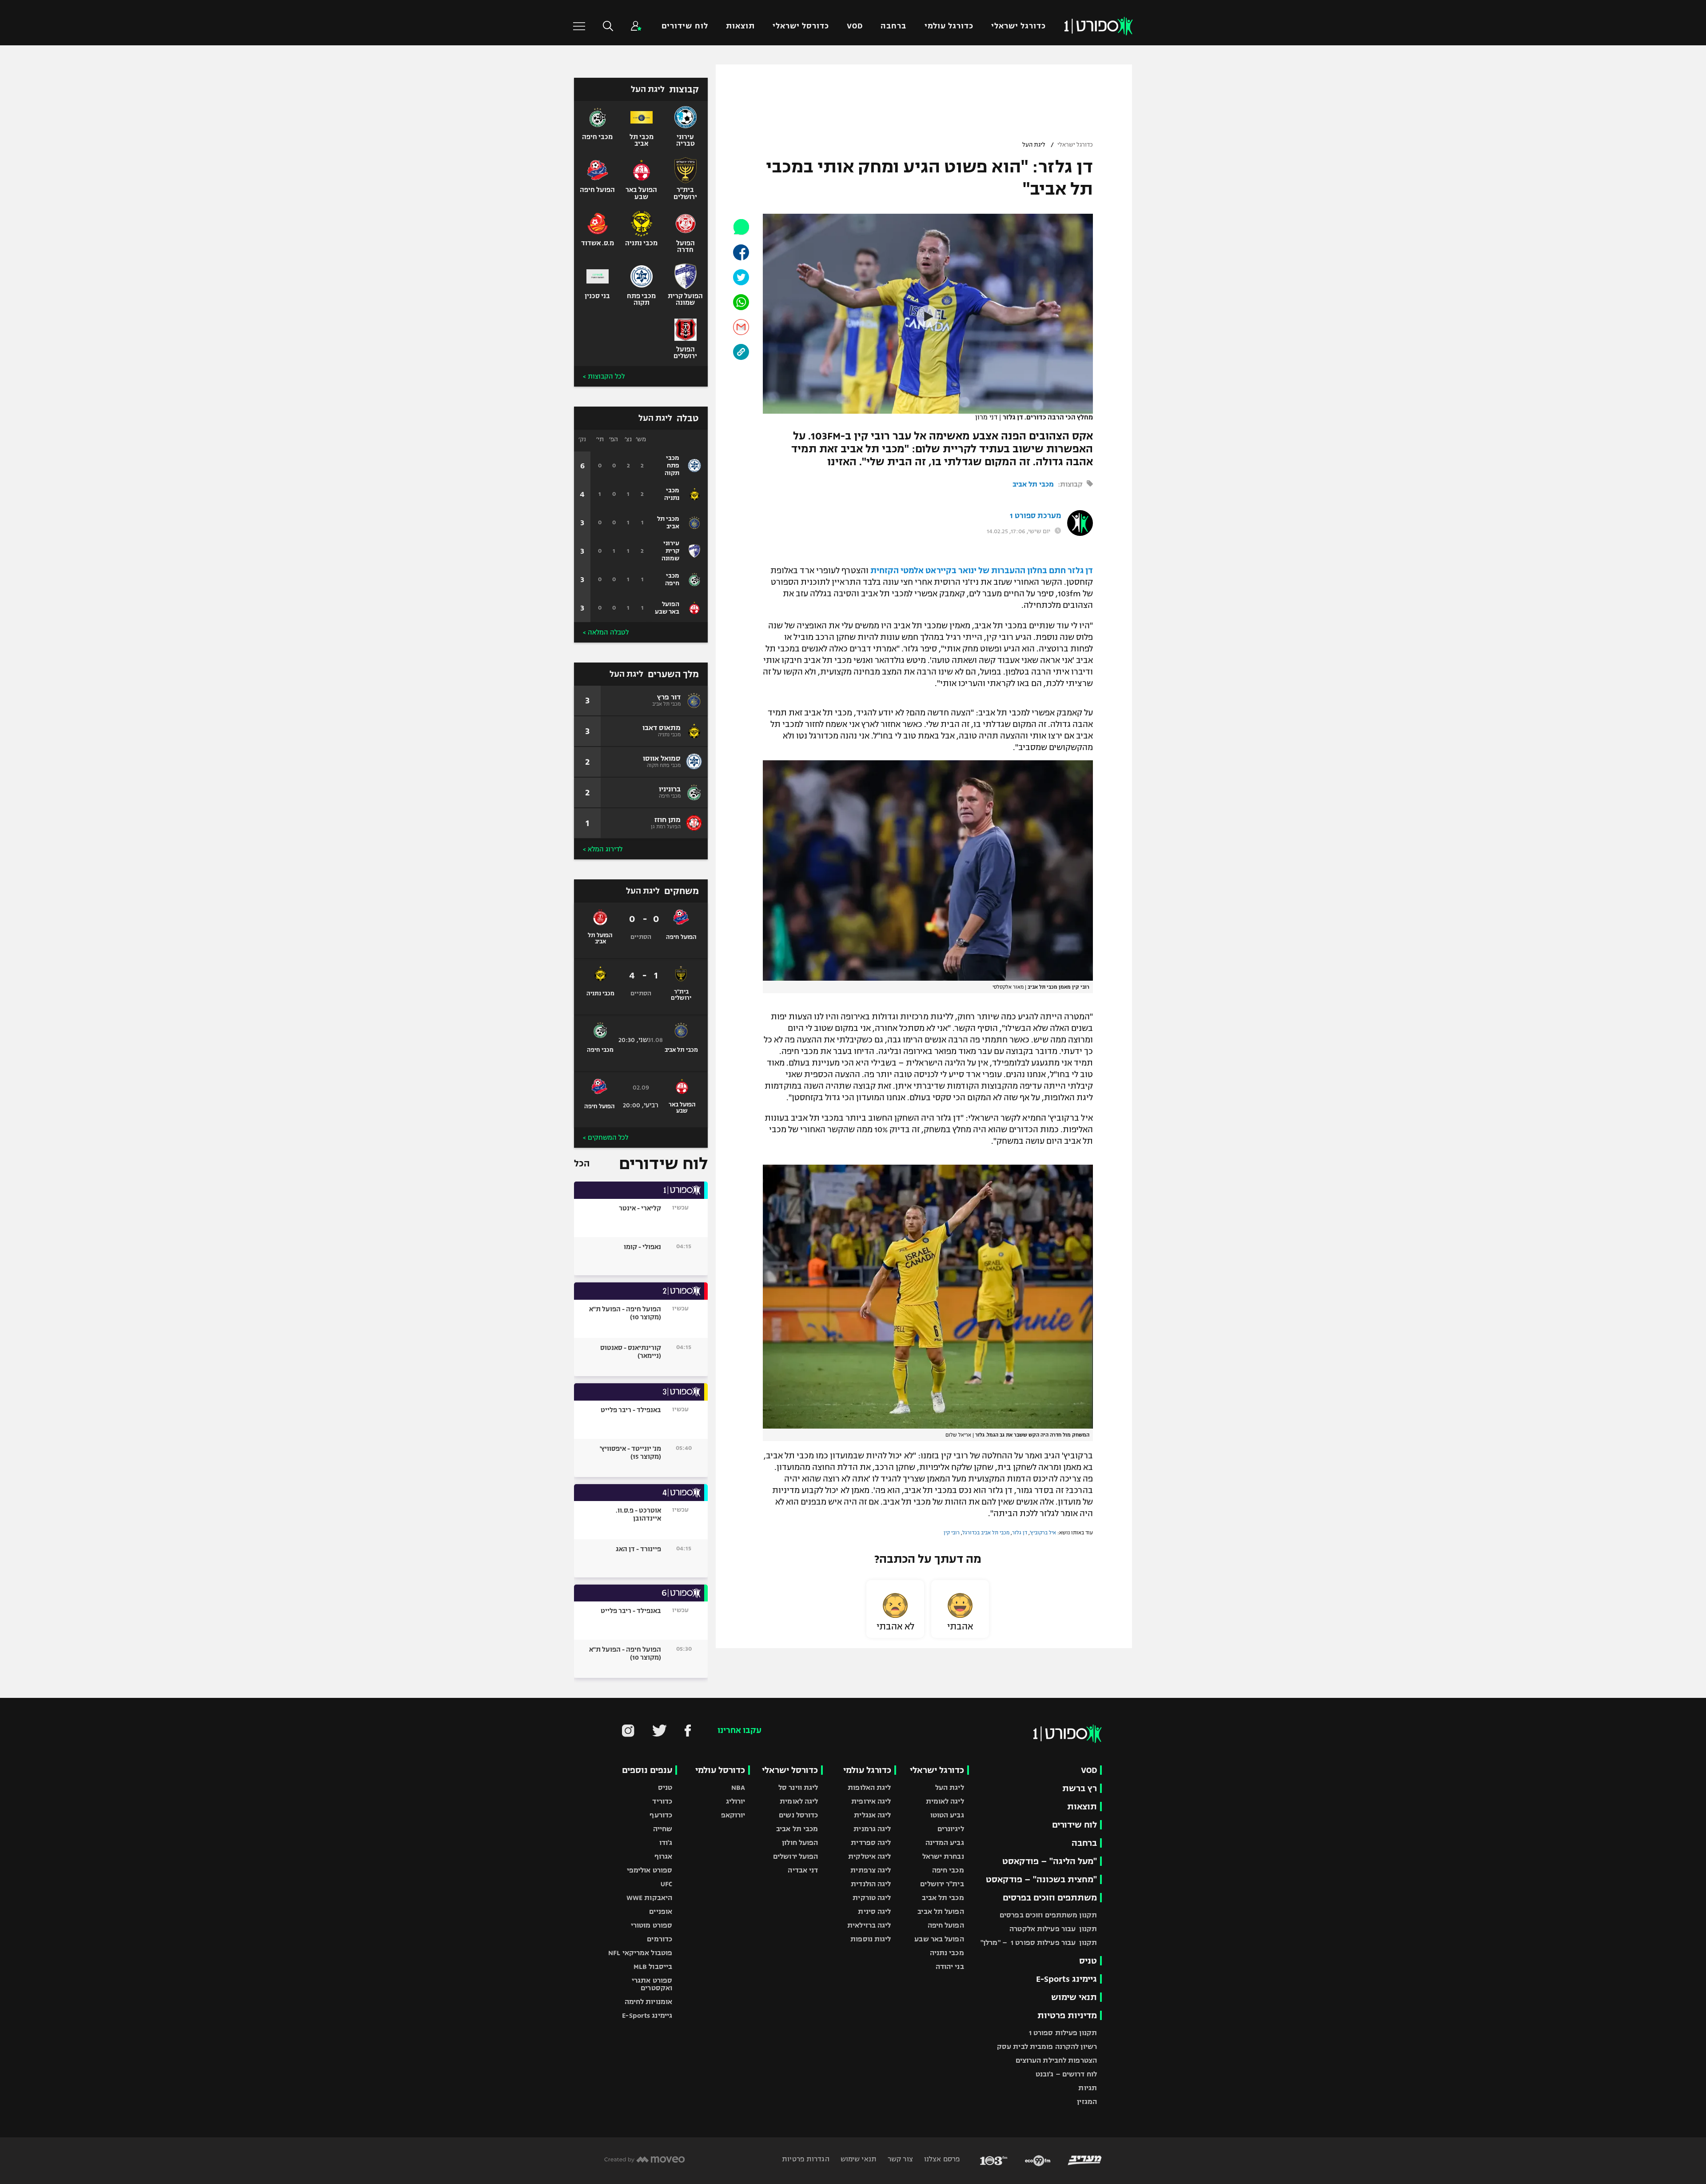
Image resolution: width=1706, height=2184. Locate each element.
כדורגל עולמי (949, 26)
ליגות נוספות (871, 1939)
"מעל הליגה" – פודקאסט (1050, 1861)
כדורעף (661, 1815)
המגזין (1087, 2102)
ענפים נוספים (647, 1770)
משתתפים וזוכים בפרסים (1050, 1898)
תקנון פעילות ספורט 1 (1063, 2033)
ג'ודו (666, 1843)
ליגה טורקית (872, 1898)
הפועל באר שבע (939, 1939)
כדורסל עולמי (720, 1770)
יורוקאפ (733, 1815)
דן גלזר (1020, 1533)
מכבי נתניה (947, 1953)
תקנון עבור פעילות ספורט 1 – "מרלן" (1039, 1942)
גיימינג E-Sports (1066, 1979)
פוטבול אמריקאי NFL (640, 1953)
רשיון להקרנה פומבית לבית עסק (1047, 2046)
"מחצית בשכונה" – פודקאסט (1041, 1879)
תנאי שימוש (1074, 1997)
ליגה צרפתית (871, 1870)
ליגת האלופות (869, 1787)
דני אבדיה (803, 1870)
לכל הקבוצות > (604, 376)
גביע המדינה (945, 1843)
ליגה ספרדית (871, 1843)
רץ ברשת (1080, 1788)
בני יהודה (950, 1966)
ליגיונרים (951, 1829)
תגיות (1088, 2088)
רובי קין (952, 1533)
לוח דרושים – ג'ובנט (1066, 2074)
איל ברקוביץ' (1043, 1533)
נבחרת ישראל (943, 1856)
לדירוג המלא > (603, 849)
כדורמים (660, 1939)
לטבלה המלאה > (606, 632)
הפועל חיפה (946, 1925)
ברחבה (893, 26)
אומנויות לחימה (649, 2002)
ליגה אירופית (871, 1801)
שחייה (663, 1829)
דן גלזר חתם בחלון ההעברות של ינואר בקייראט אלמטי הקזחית (982, 571)
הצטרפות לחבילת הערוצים (1056, 2060)
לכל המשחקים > (606, 1138)
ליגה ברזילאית (869, 1925)
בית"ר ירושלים (942, 1884)
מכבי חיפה (948, 1870)
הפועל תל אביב (941, 1911)
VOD (855, 26)
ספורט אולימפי (650, 1870)
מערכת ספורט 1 (1035, 516)
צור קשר (899, 2159)
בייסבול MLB (653, 1966)
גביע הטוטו (947, 1815)
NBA (738, 1787)
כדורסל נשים (798, 1815)
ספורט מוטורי (652, 1925)
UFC (666, 1884)
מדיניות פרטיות (1067, 2015)
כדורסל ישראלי (801, 26)
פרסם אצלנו (941, 2159)
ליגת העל (1034, 145)
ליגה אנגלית (872, 1815)
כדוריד (662, 1801)
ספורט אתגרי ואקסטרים (652, 1984)
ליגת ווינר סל (798, 1787)
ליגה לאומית (945, 1801)
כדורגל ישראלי (1018, 26)
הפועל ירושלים (795, 1856)
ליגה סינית (874, 1911)
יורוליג (736, 1801)
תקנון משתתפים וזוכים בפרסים (1048, 1915)
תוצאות (740, 26)
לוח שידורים (685, 26)
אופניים (661, 1911)
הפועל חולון (800, 1843)
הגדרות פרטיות (805, 2159)
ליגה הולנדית (871, 1884)
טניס (1088, 1961)
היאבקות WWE (649, 1898)
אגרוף (664, 1856)
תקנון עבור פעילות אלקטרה (1053, 1929)
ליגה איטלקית (869, 1856)
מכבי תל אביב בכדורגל (986, 1533)
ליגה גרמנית (872, 1829)
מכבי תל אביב (1033, 484)
